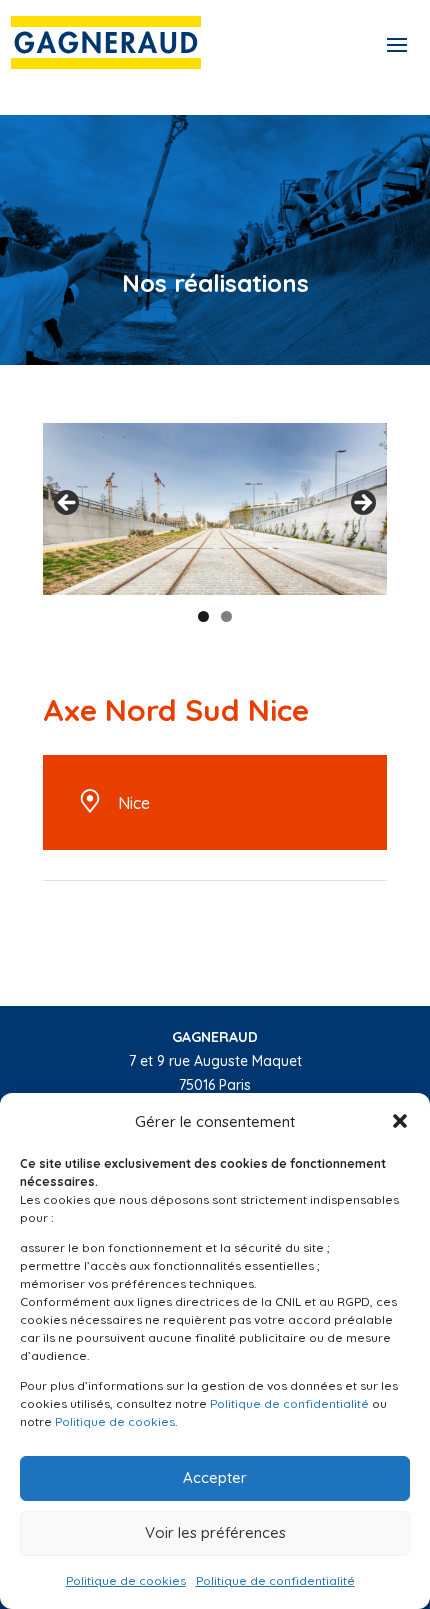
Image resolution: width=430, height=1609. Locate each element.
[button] (400, 1121)
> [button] (362, 504)
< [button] (68, 504)
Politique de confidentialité (289, 1403)
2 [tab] (226, 616)
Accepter (215, 1477)
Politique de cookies (115, 1421)
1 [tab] (203, 616)
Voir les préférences (215, 1532)
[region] (215, 509)
